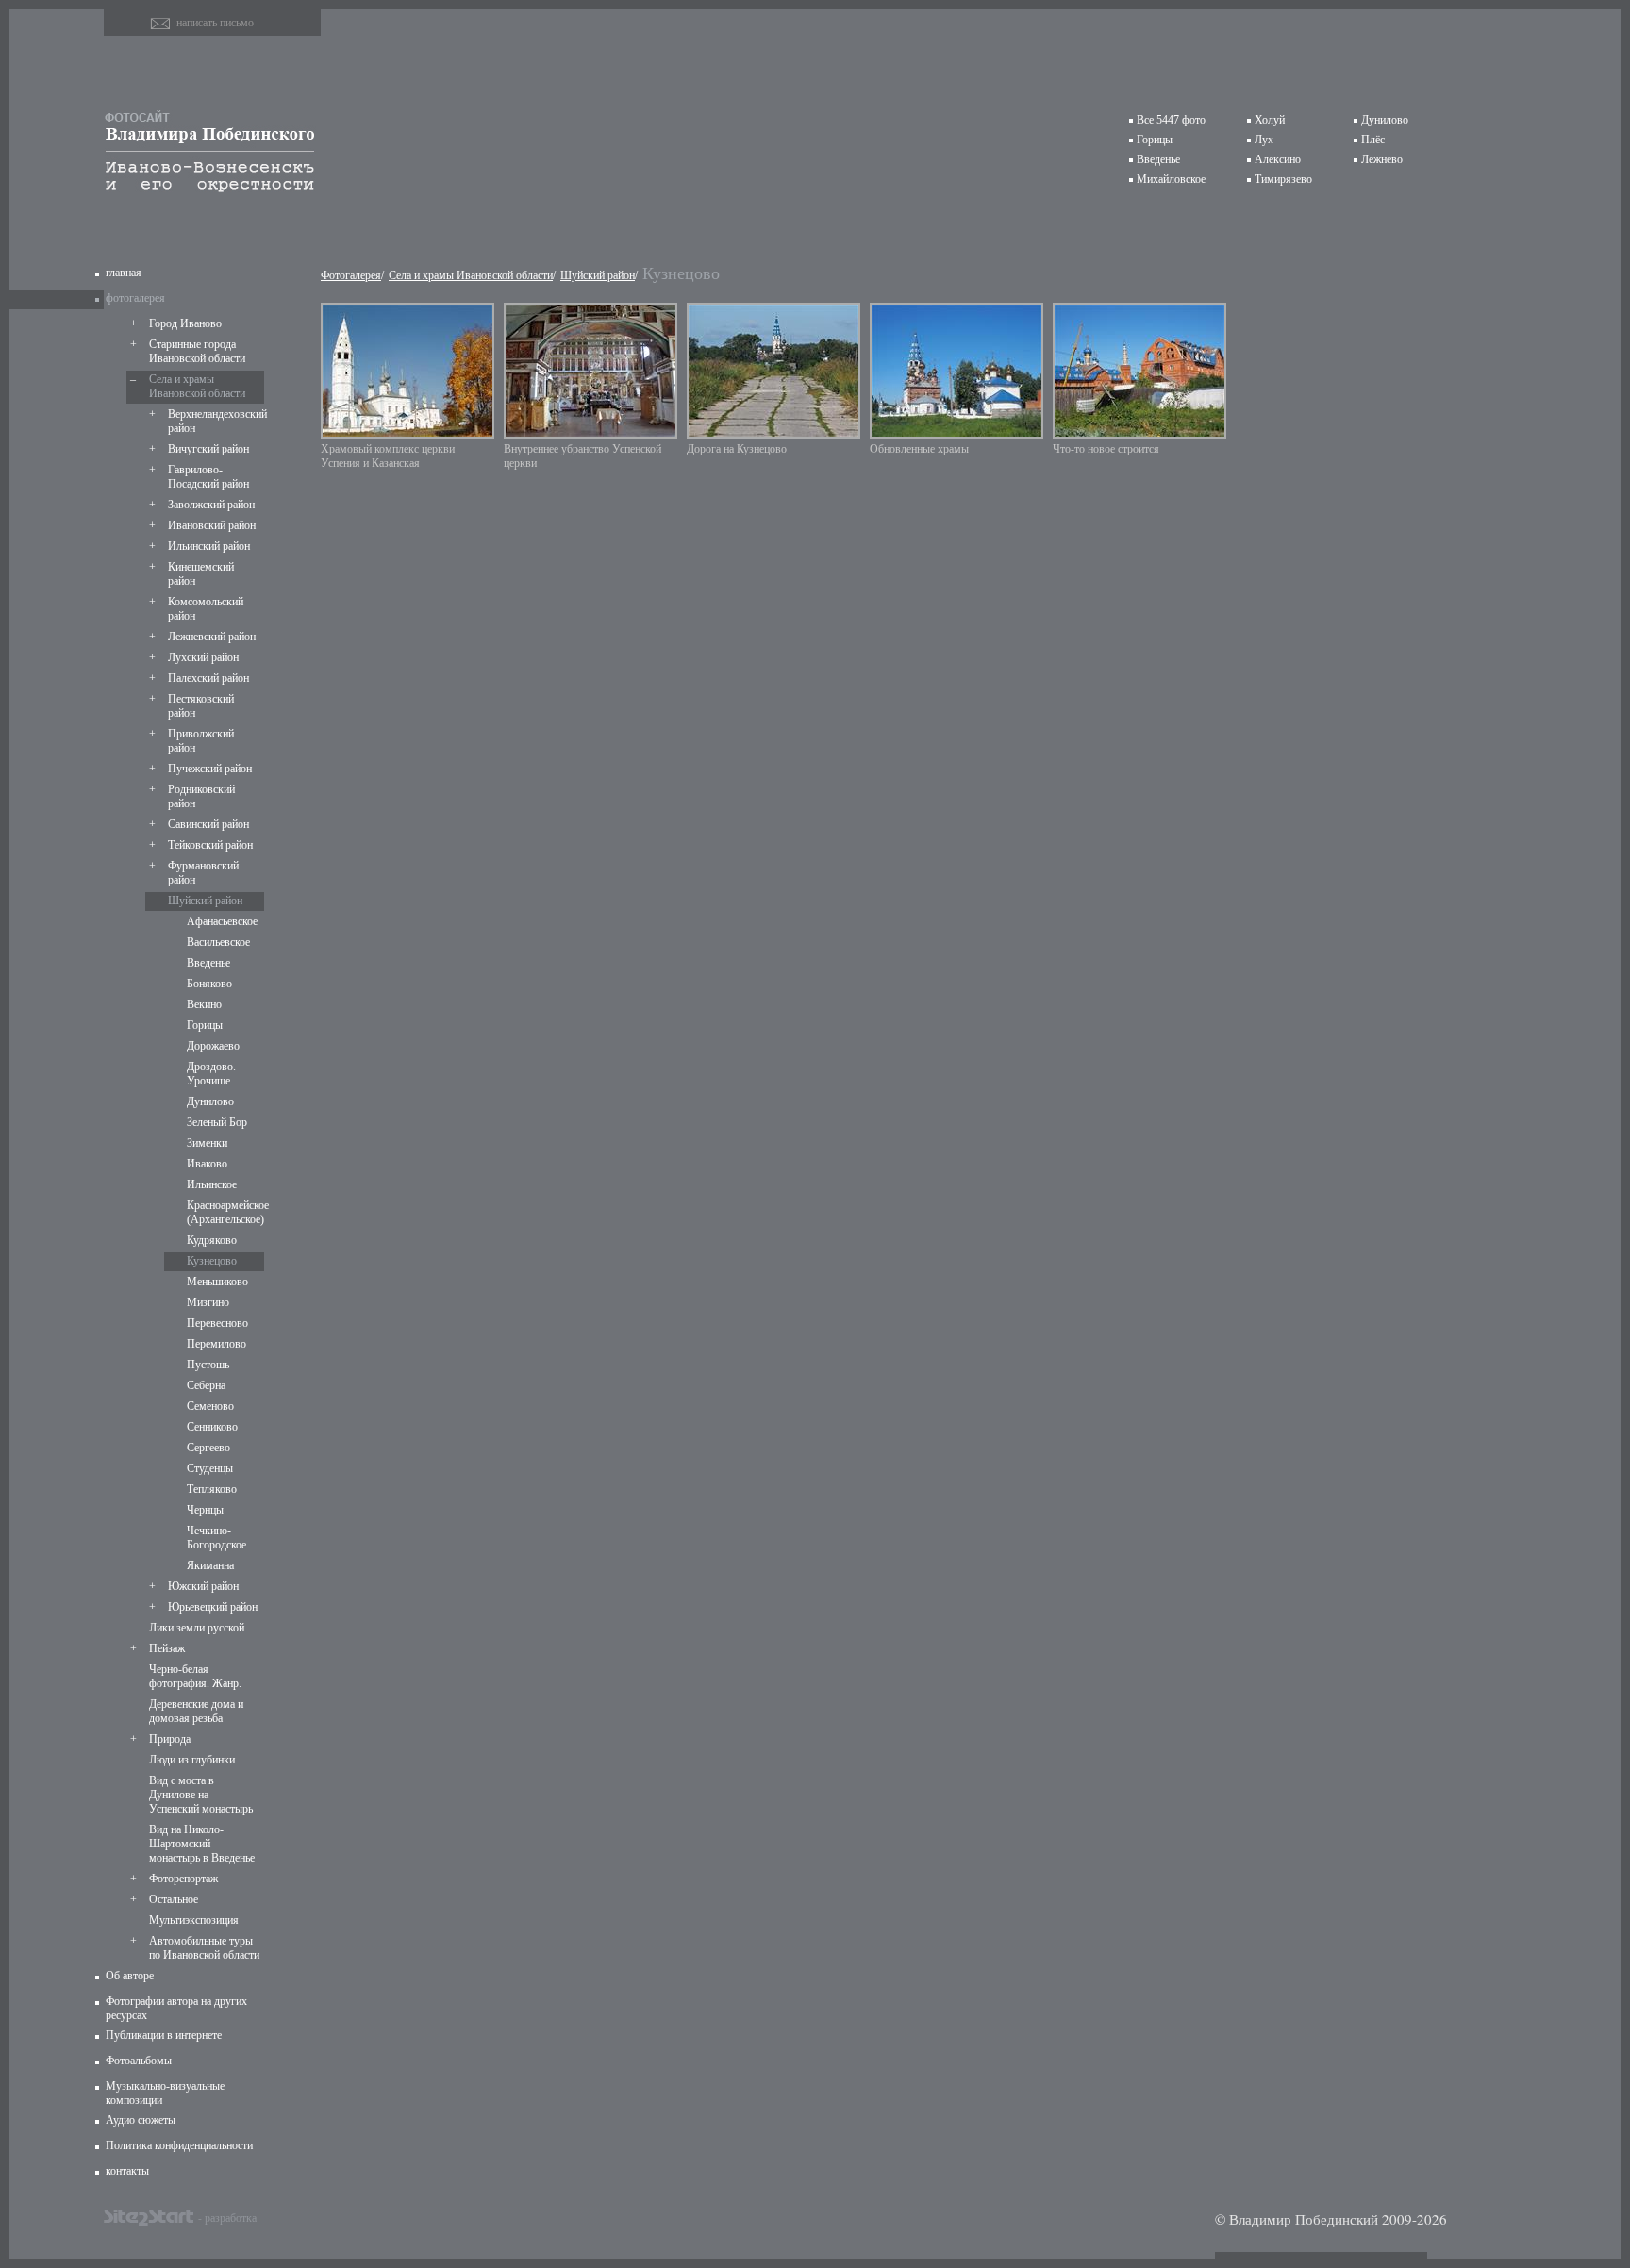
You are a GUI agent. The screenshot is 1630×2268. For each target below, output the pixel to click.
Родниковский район (201, 796)
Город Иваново (185, 323)
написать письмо (215, 23)
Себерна (206, 1385)
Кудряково (212, 1240)
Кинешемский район (201, 574)
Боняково (209, 984)
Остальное (174, 1899)
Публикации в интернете (164, 2035)
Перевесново (217, 1323)
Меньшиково (217, 1282)
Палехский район (208, 678)
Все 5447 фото (1171, 120)
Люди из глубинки (192, 1760)
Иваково (207, 1164)
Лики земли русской (197, 1628)
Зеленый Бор (217, 1122)
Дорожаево (213, 1046)
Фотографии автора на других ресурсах (176, 2008)
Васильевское (218, 942)
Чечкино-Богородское (216, 1538)
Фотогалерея (351, 275)
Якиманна (210, 1565)
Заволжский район (211, 505)
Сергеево (208, 1448)
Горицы (1155, 140)
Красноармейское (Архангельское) (224, 1212)
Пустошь (208, 1365)
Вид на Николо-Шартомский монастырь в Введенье (202, 1844)
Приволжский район (201, 741)
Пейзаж (167, 1648)
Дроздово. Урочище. (211, 1074)
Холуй (1270, 120)
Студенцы (210, 1468)
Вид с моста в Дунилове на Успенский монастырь (201, 1795)
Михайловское (1171, 179)
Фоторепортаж (183, 1879)
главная (124, 273)
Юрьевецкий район (213, 1607)
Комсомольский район (206, 609)
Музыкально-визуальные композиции (165, 2093)
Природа (170, 1739)
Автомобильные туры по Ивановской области (204, 1948)
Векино (204, 1004)
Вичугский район (208, 449)
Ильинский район (209, 546)
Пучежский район (210, 769)
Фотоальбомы (139, 2061)
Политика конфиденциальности (179, 2145)
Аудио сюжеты (141, 2120)
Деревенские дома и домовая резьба (196, 1711)
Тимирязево (1283, 179)
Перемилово (216, 1344)
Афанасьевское (222, 921)
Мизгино (208, 1302)
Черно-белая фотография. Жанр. (195, 1676)
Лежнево (1382, 159)
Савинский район (208, 824)
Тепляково (212, 1489)
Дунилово (1385, 120)
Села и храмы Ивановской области (197, 386)
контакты (127, 2171)
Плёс (1373, 140)
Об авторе (130, 1976)
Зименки (207, 1143)
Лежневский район (212, 637)
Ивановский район (212, 525)
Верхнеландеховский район (214, 421)
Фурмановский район (203, 873)
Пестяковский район (201, 706)
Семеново (210, 1406)
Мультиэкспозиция (194, 1920)
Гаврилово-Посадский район (208, 477)
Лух (1264, 140)
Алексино (1278, 159)
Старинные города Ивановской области (197, 351)
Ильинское (212, 1184)
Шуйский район (205, 901)
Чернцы (205, 1510)
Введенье (1158, 159)
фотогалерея (135, 298)
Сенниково (212, 1427)
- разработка (227, 2217)
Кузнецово (212, 1261)
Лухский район (203, 657)
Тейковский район (210, 845)
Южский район (203, 1586)
